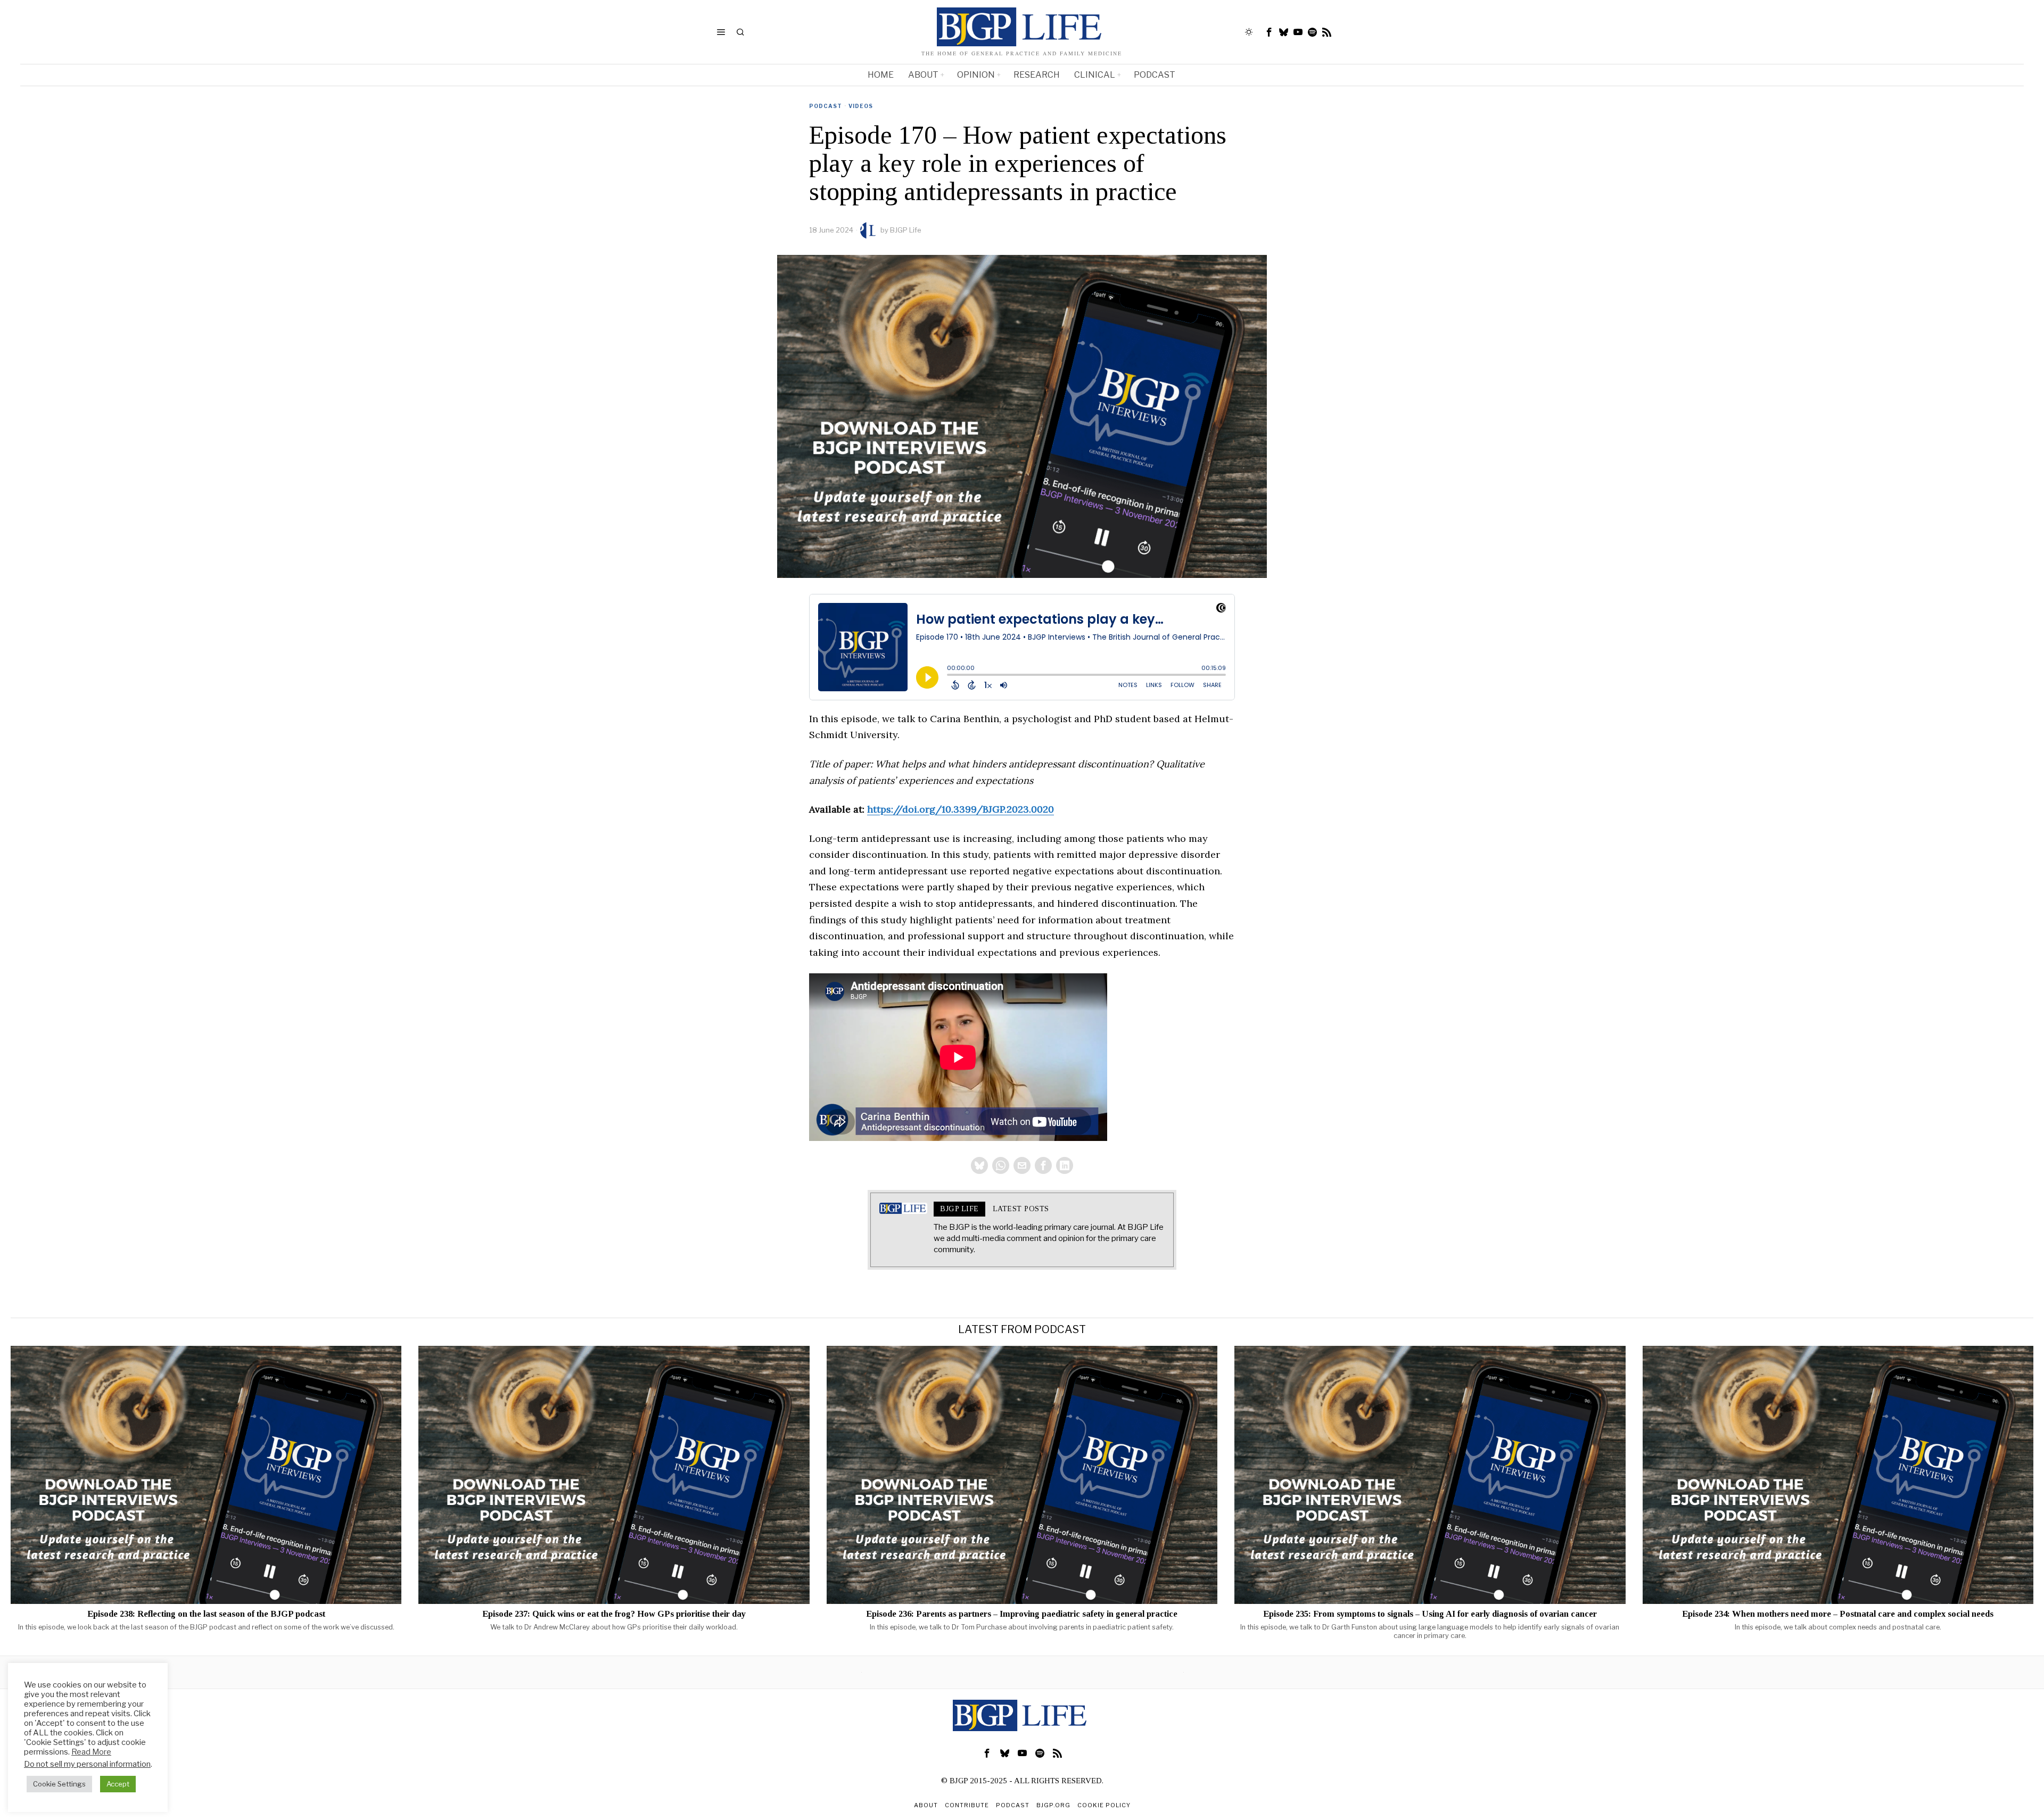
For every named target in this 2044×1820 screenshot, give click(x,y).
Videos (861, 106)
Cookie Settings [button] (59, 1784)
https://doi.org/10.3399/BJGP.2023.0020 (961, 809)
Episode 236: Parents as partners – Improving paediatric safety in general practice (1022, 1614)
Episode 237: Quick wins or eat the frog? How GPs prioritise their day (614, 1614)
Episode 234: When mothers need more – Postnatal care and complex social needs (1838, 1614)
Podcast (826, 106)
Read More (91, 1752)
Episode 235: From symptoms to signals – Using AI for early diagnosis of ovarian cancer (1430, 1614)
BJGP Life (906, 230)
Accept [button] (118, 1784)
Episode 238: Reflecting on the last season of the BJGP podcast (206, 1614)
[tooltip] (1270, 32)
